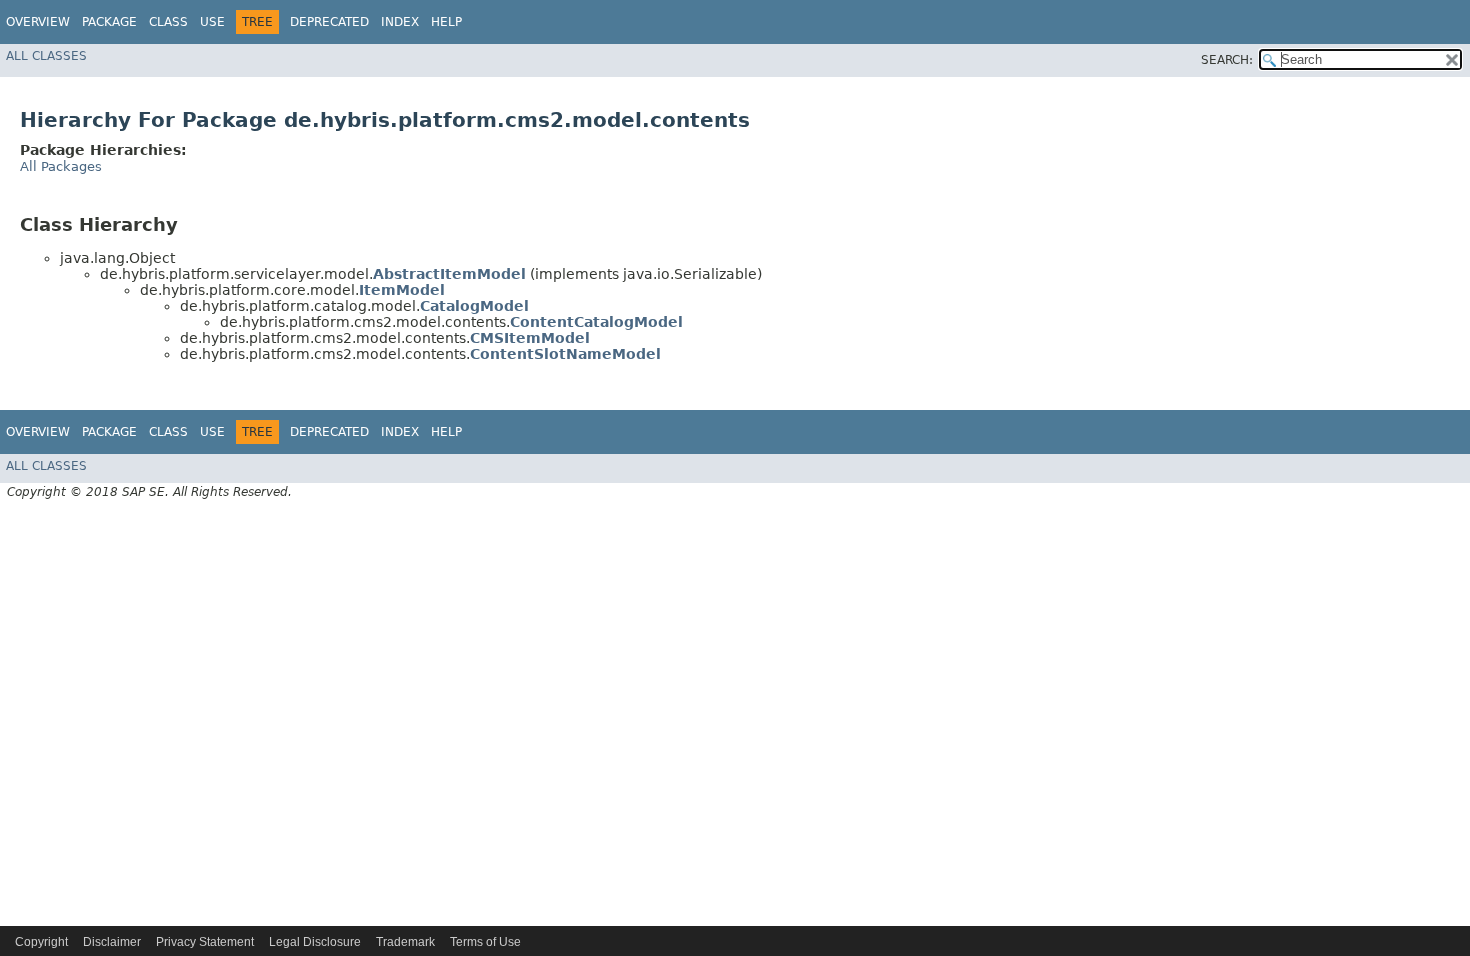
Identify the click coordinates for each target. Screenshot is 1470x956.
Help (446, 22)
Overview (38, 22)
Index (400, 22)
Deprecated (329, 22)
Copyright (41, 942)
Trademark (405, 942)
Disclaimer (112, 942)
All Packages (61, 166)
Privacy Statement (205, 942)
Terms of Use (485, 942)
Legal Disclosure (315, 942)
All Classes (46, 56)
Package (109, 22)
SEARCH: (1227, 60)
